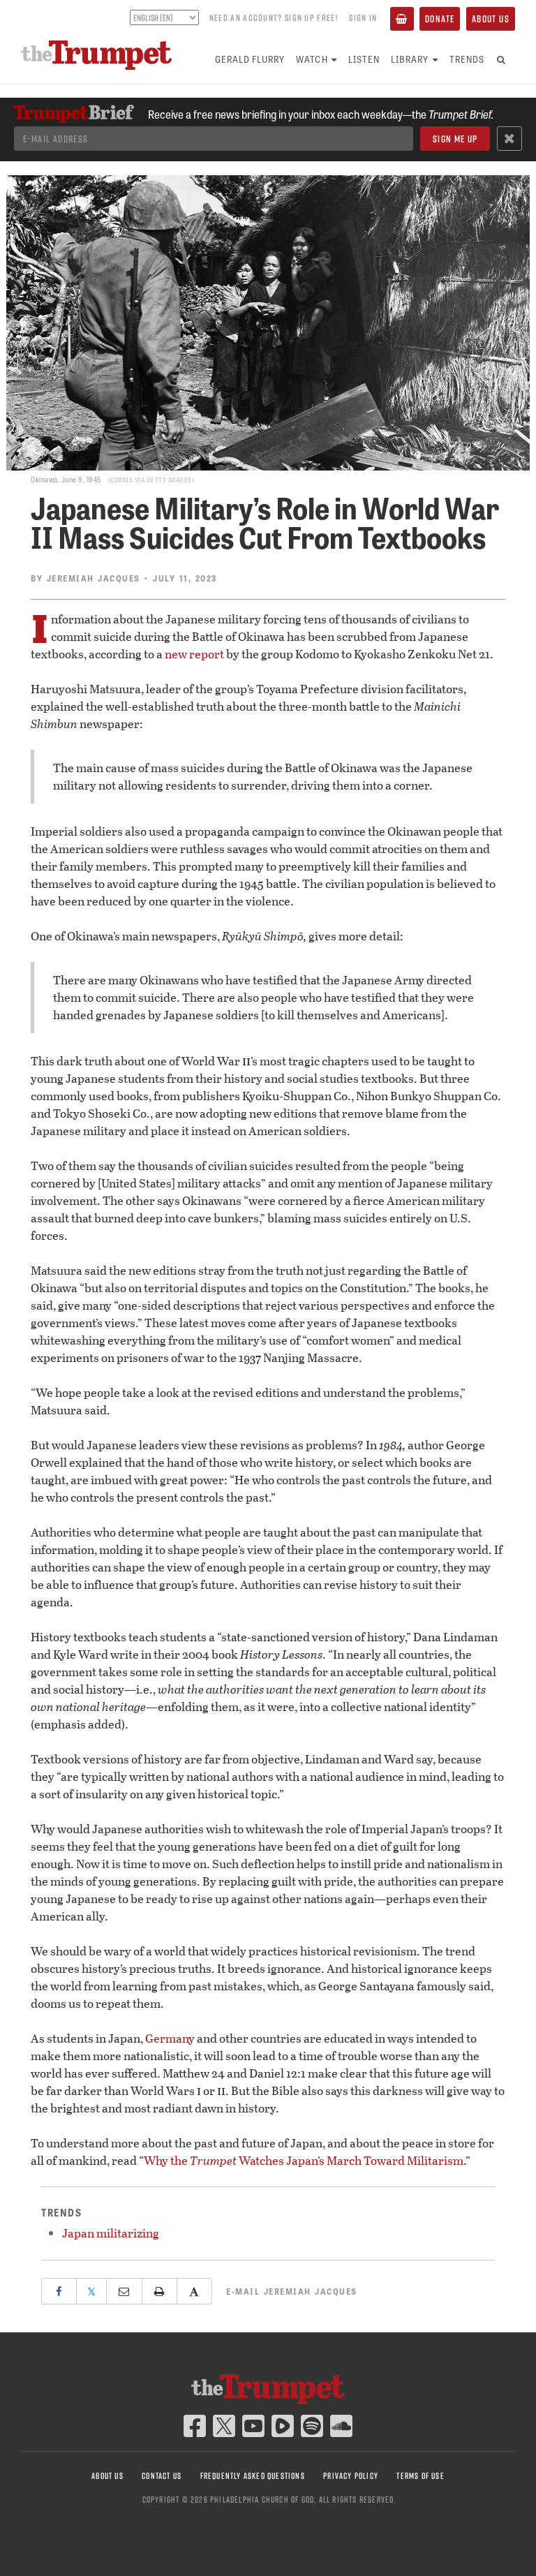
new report (194, 654)
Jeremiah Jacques (94, 578)
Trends (467, 59)
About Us (491, 19)
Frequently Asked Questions (253, 2476)
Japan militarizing (111, 2233)
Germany (170, 2038)
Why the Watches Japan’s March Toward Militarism (304, 2160)
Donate (440, 19)
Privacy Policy (351, 2476)
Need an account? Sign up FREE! (274, 17)
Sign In (363, 17)
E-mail (292, 2291)
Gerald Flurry (250, 59)
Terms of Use (420, 2476)
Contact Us (162, 2476)
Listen (364, 59)
